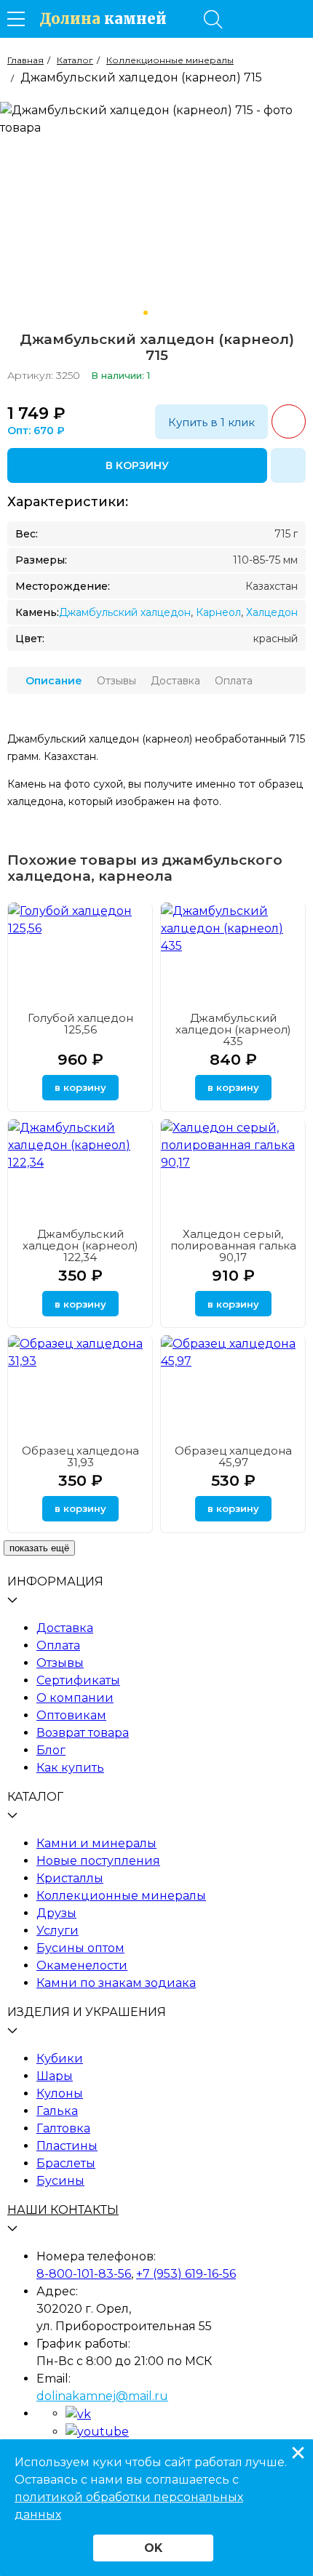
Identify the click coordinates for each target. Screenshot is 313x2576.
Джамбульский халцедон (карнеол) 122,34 (80, 1245)
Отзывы (60, 1663)
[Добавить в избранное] (288, 465)
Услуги (58, 1931)
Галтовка (63, 2128)
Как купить (70, 1768)
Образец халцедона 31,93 (80, 1456)
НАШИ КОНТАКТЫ (63, 2210)
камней (103, 19)
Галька (57, 2111)
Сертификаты (78, 1680)
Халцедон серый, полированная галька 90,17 (233, 1245)
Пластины (67, 2146)
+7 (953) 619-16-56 (186, 2274)
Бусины (60, 2181)
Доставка (65, 1628)
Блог (51, 1750)
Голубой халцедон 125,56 (80, 1024)
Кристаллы (70, 1878)
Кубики (60, 2059)
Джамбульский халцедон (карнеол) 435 (233, 1029)
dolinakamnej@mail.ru (102, 2396)
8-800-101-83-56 (84, 2274)
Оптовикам (71, 1715)
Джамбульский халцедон (125, 612)
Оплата (58, 1645)
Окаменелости (82, 1965)
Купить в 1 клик (211, 422)
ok (153, 2548)
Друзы (56, 1913)
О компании (75, 1698)
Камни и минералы (96, 1843)
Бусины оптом (80, 1948)
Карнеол (218, 612)
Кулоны (60, 2093)
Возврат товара (83, 1733)
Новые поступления (98, 1861)
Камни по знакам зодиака (116, 1983)
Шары (55, 2076)
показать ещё (39, 1548)
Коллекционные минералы (121, 1896)
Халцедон (272, 612)
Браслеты (66, 2163)
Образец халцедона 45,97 (233, 1456)
